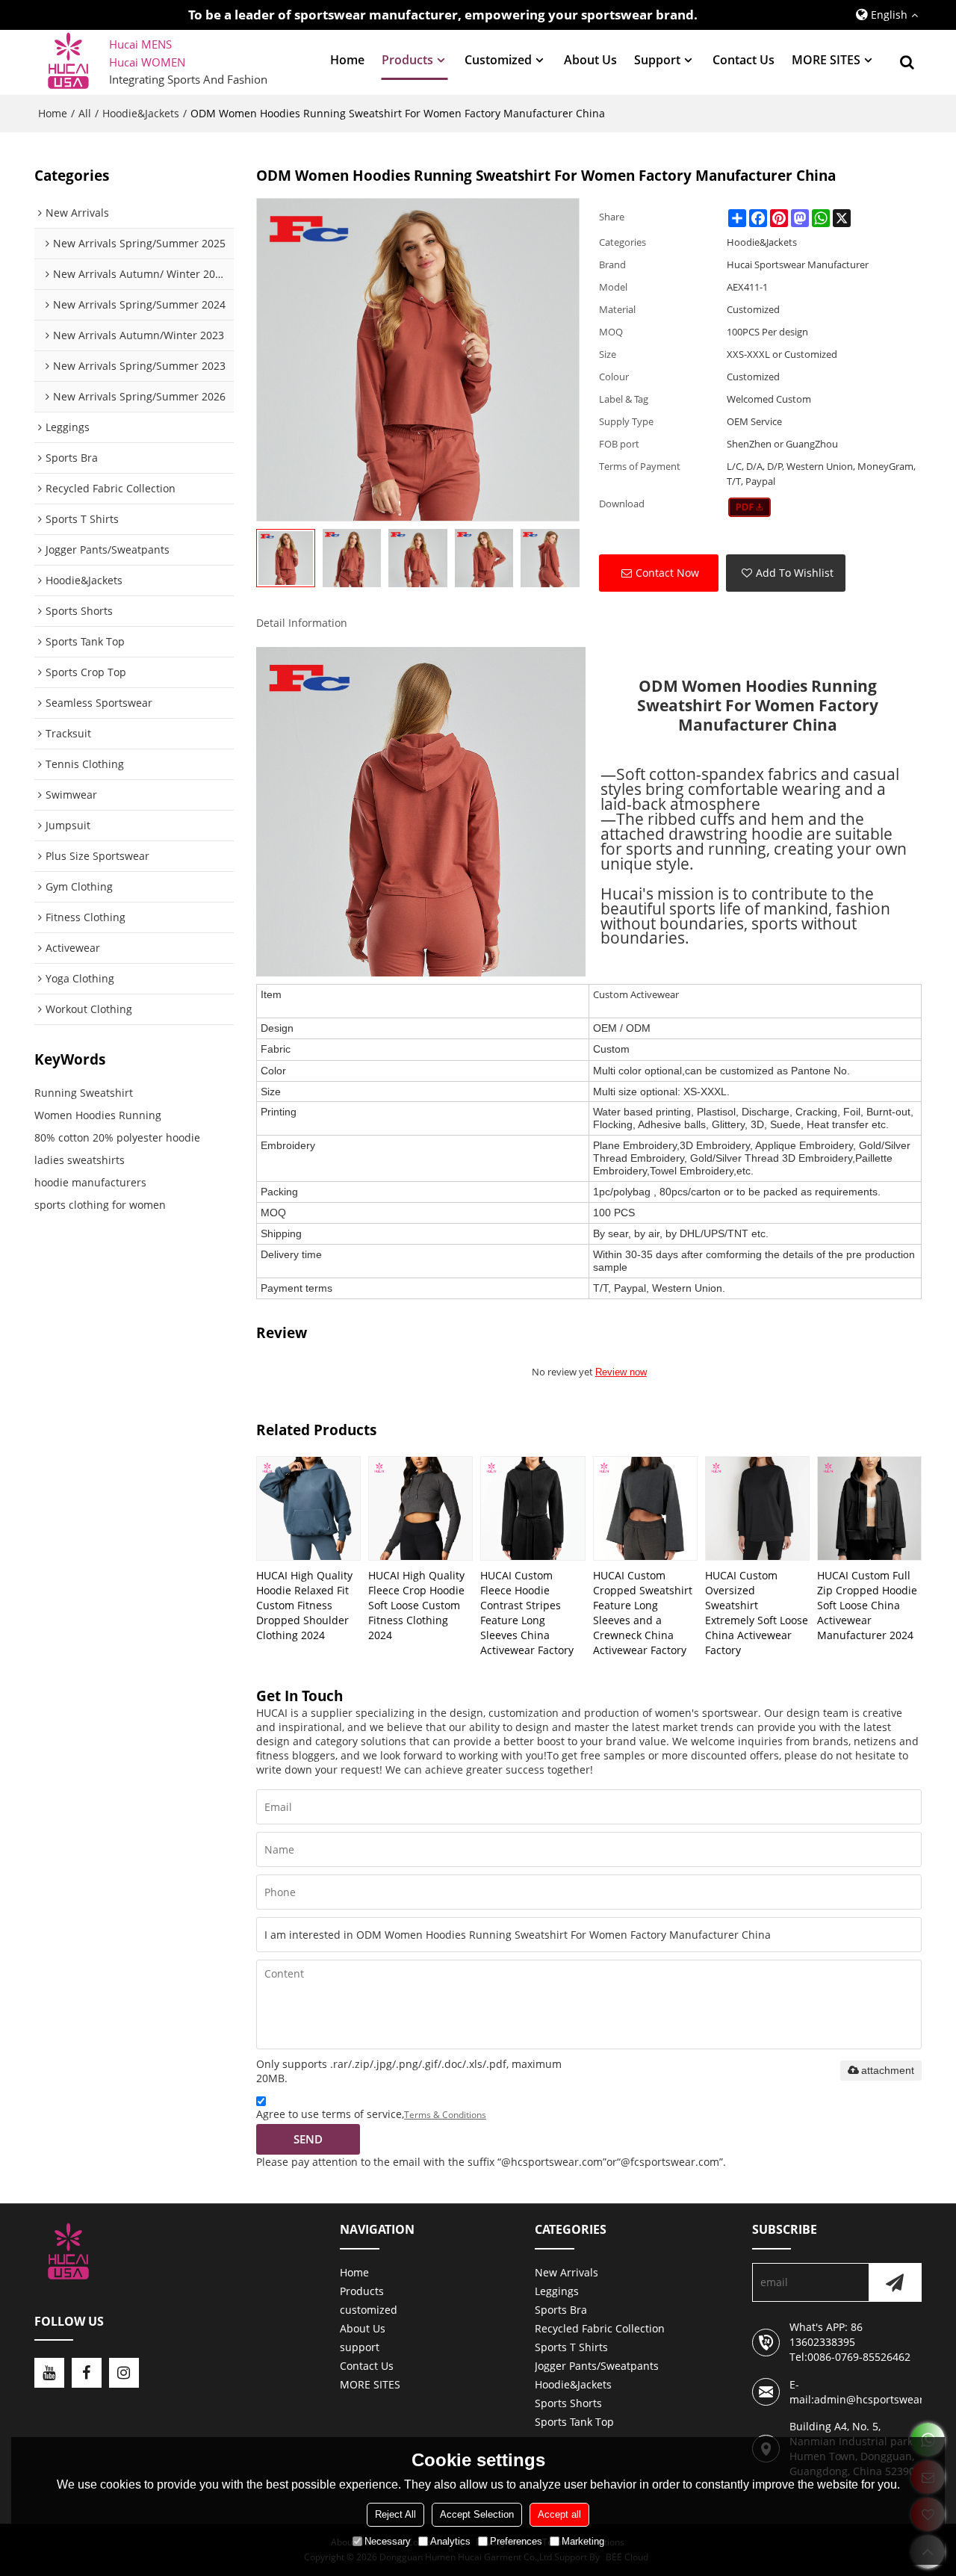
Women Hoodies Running (98, 1115)
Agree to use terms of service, (371, 2114)
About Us (590, 60)
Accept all (559, 2514)
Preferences (516, 2541)
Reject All (395, 2514)
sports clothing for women (100, 1205)
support (657, 60)
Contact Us (744, 60)
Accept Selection (477, 2514)
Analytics (450, 2541)
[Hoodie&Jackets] (749, 507)
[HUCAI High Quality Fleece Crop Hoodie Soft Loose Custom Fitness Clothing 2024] (420, 1508)
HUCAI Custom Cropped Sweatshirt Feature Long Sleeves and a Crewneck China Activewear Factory (643, 1613)
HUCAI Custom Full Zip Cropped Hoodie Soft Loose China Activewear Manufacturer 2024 (867, 1605)
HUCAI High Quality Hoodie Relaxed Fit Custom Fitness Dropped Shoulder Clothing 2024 (304, 1605)
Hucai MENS (140, 44)
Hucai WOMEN (149, 62)
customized (498, 60)
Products (407, 60)
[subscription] (895, 2282)
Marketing (583, 2541)
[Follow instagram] (124, 2373)
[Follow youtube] (49, 2373)
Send (308, 2139)
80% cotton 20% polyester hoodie (117, 1137)
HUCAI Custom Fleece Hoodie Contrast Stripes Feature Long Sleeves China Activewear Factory (527, 1613)
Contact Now (667, 573)
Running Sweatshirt (84, 1093)
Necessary (388, 2541)
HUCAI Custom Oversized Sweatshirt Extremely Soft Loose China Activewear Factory (757, 1613)
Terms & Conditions (445, 2115)
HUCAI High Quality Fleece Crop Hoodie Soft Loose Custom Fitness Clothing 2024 (416, 1605)
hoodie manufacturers (90, 1182)
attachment (888, 2070)
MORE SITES (826, 60)
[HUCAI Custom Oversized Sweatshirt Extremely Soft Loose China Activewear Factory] (757, 1508)
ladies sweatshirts (80, 1160)
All (85, 113)
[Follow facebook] (87, 2373)
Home (347, 60)
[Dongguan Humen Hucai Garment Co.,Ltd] (68, 62)
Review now (621, 1372)
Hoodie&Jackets (141, 113)
